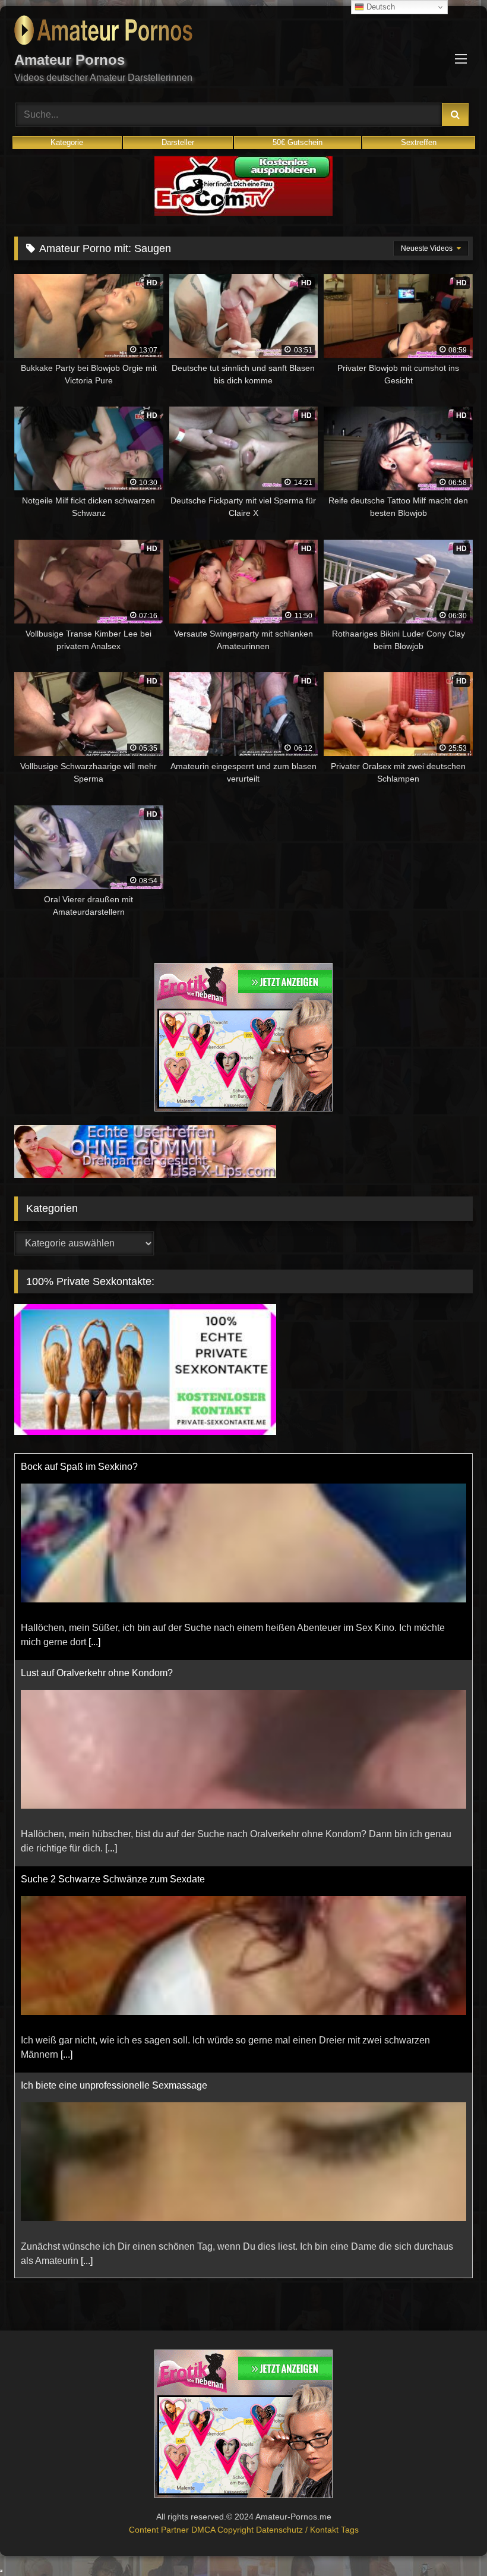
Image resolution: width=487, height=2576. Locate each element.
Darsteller (178, 142)
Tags (350, 2530)
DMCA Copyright (224, 2530)
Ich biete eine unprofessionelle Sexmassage (114, 2085)
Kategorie (67, 142)
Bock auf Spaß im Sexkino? (79, 1467)
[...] (94, 1642)
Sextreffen (419, 142)
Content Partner (160, 2530)
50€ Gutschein (298, 142)
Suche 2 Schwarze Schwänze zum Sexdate (113, 1879)
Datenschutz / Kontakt (298, 2530)
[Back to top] (450, 2541)
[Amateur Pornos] (243, 32)
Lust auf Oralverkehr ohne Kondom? (97, 1673)
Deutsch (380, 7)
